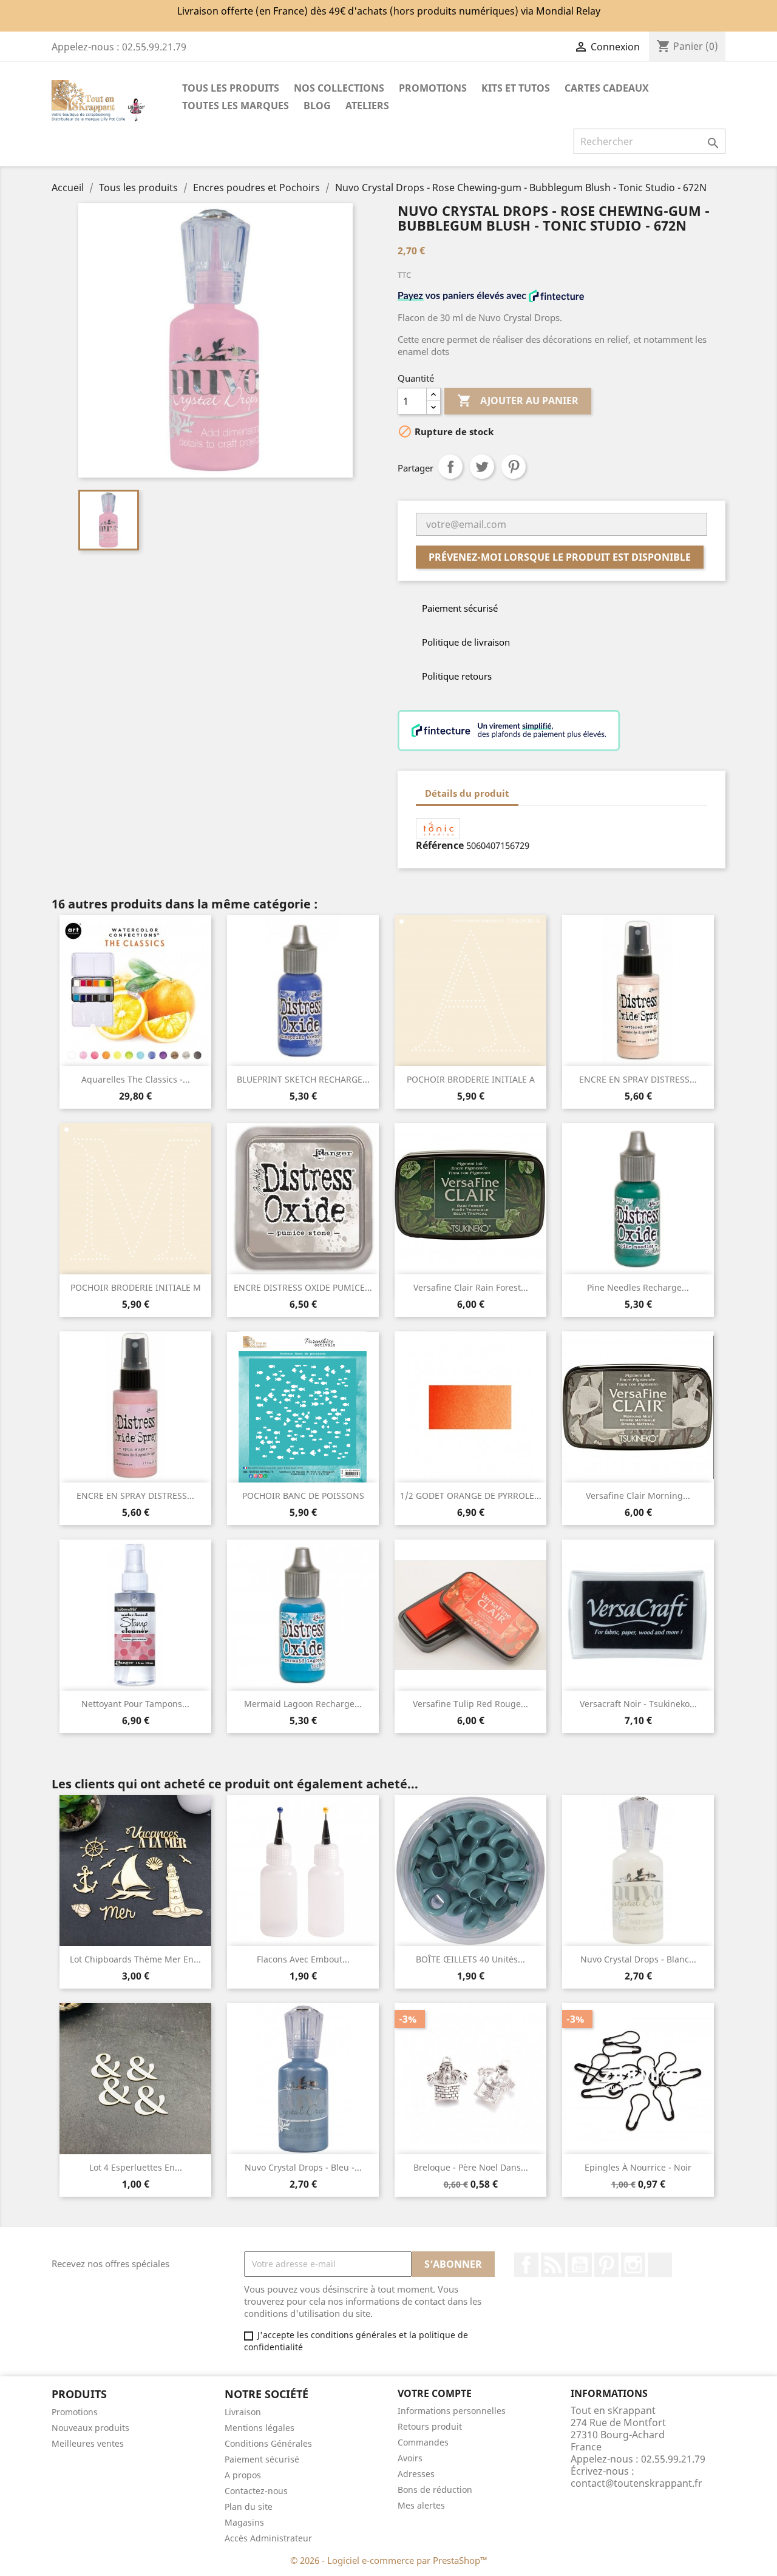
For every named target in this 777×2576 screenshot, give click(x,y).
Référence (440, 845)
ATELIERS (367, 106)
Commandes (423, 2442)
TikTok (660, 2265)
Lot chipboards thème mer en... (135, 1959)
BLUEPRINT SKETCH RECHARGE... (303, 1079)
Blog (317, 106)
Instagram (633, 2265)
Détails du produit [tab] (467, 793)
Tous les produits (231, 88)
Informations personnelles (452, 2411)
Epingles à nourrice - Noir (638, 2167)
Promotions (75, 2412)
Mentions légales (260, 2428)
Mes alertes (421, 2505)
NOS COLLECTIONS (339, 88)
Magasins (244, 2522)
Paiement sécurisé (262, 2459)
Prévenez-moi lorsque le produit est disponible (560, 557)
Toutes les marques (236, 106)
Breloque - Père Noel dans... (471, 2167)
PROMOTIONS (433, 88)
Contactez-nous (256, 2491)
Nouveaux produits (90, 2428)
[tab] (529, 787)
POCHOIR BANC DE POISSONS (303, 1496)
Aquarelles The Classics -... (136, 1079)
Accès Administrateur (268, 2538)
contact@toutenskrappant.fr (636, 2483)
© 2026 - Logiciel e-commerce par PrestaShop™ (389, 2560)
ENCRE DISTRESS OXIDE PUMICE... (303, 1287)
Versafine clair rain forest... (471, 1287)
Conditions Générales (268, 2443)
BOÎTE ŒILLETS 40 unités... (470, 1959)
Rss (553, 2265)
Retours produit (430, 2426)
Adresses (416, 2474)
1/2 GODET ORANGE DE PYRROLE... (471, 1496)
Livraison (243, 2412)
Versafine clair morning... (638, 1496)
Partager (450, 467)
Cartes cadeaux (607, 88)
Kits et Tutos (516, 88)
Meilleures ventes (88, 2443)
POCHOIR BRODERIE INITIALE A (471, 1079)
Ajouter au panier (518, 401)
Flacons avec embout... (303, 1959)
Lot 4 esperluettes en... (136, 2167)
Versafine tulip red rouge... (470, 1704)
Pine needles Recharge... (638, 1287)
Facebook (526, 2265)
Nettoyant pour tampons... (135, 1704)
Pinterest (514, 467)
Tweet (482, 467)
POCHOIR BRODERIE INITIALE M (136, 1287)
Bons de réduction (435, 2490)
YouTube (580, 2265)
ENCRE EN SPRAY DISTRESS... (638, 1079)
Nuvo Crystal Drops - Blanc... (638, 1959)
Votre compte (435, 2393)
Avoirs (410, 2458)
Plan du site (249, 2507)
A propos (243, 2475)
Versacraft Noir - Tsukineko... (638, 1704)
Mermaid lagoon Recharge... (303, 1704)
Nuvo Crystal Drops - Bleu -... (303, 2167)
